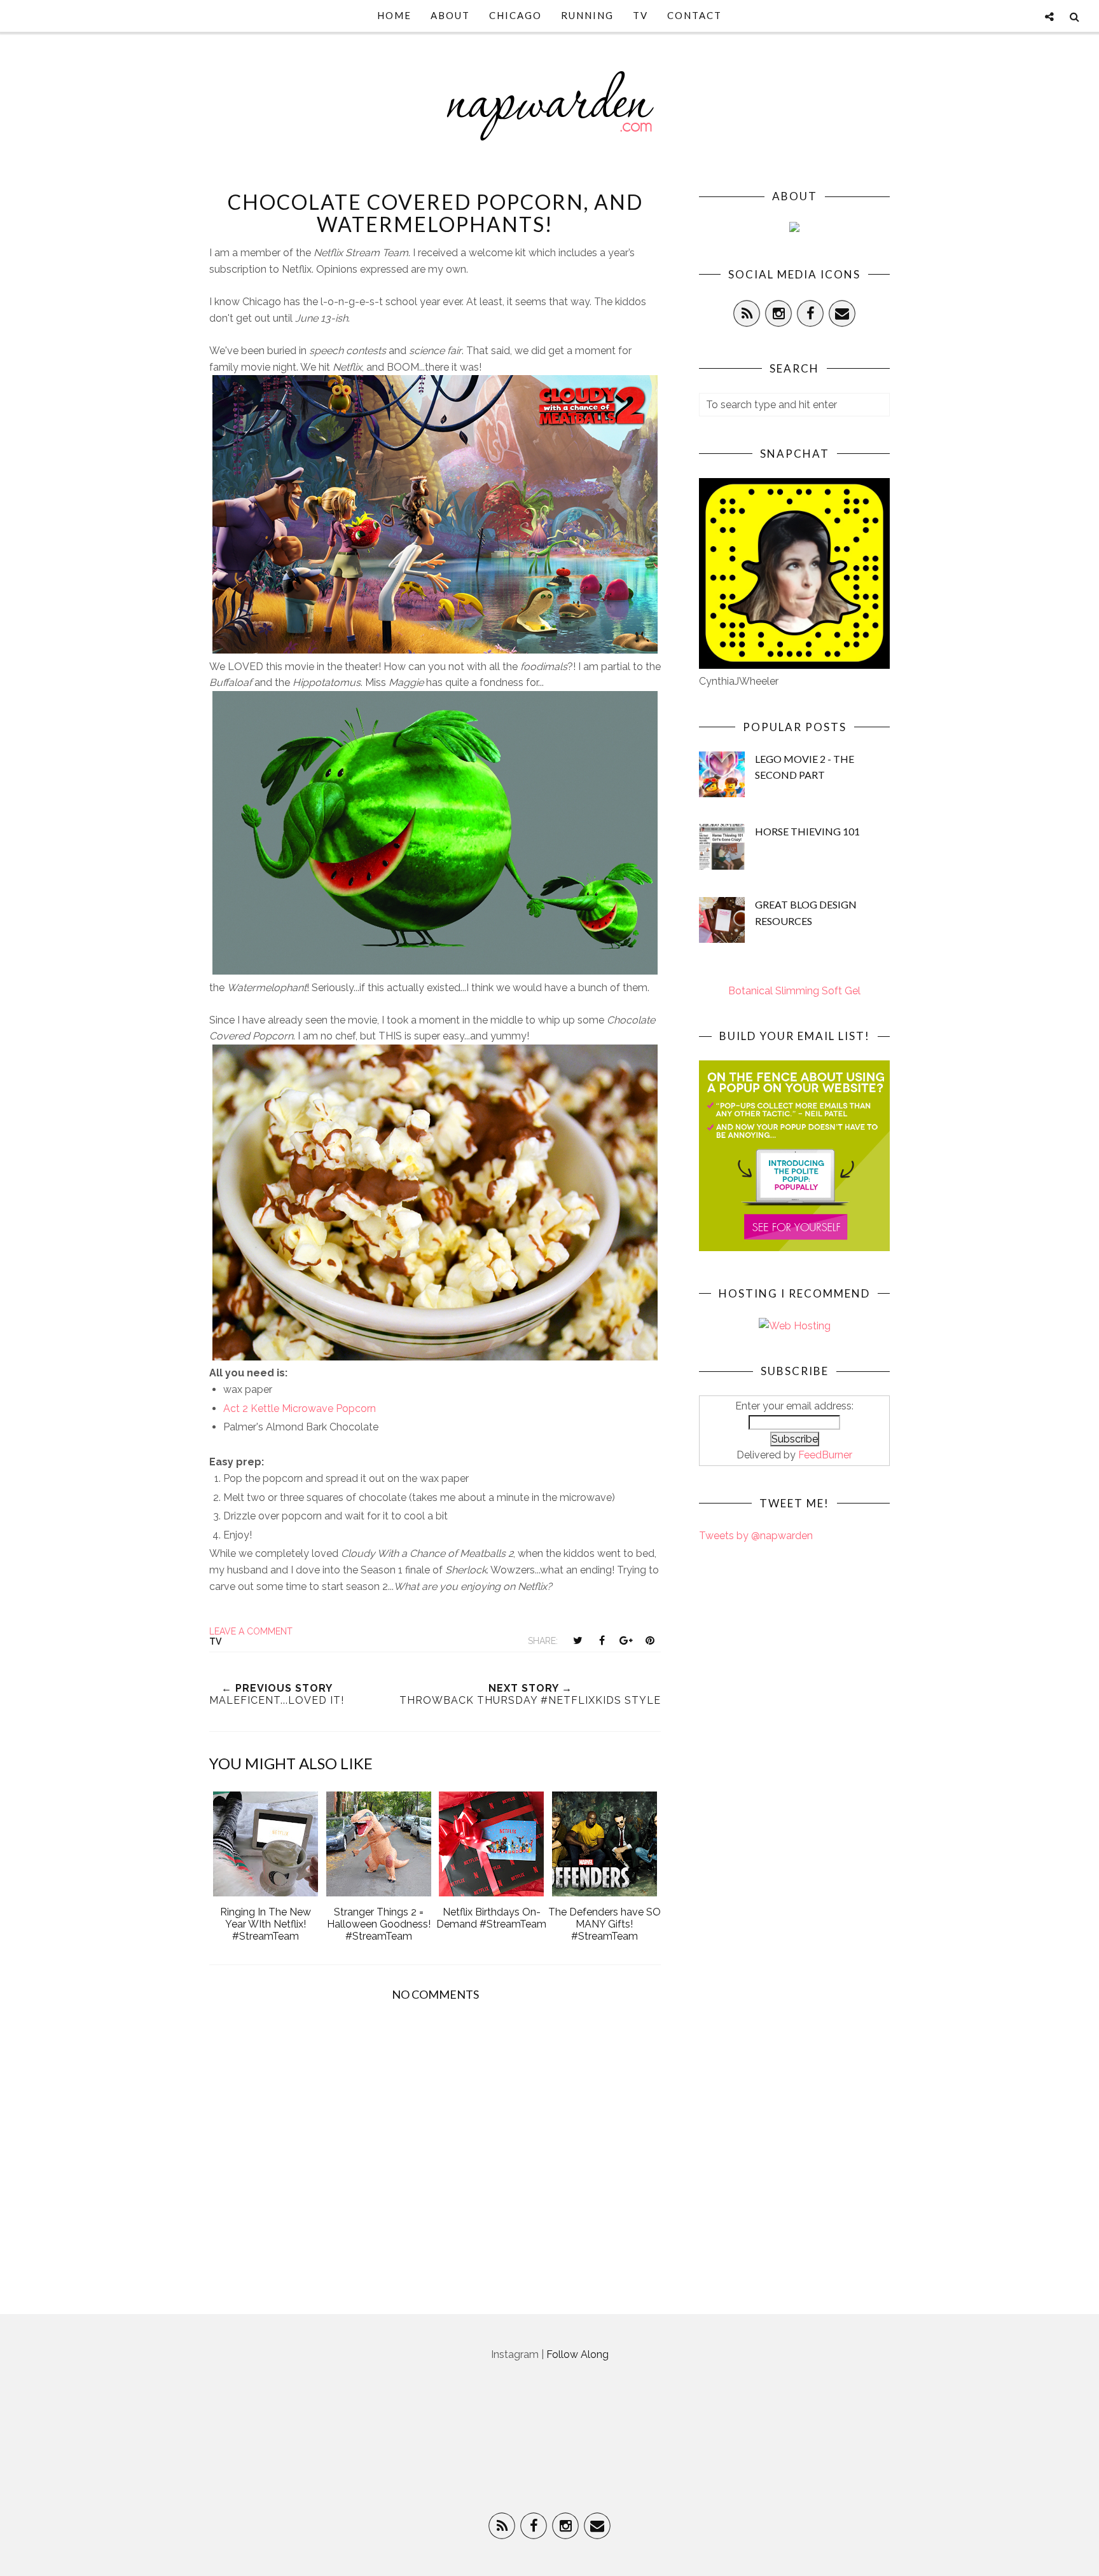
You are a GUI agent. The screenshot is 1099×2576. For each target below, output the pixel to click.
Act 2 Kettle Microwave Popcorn (300, 1408)
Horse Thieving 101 (807, 831)
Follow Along (577, 2354)
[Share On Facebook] (602, 1640)
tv (215, 1641)
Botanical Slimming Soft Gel (794, 991)
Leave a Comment (251, 1631)
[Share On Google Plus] (626, 1640)
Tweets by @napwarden (756, 1536)
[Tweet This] (577, 1640)
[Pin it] (650, 1640)
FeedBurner (825, 1455)
